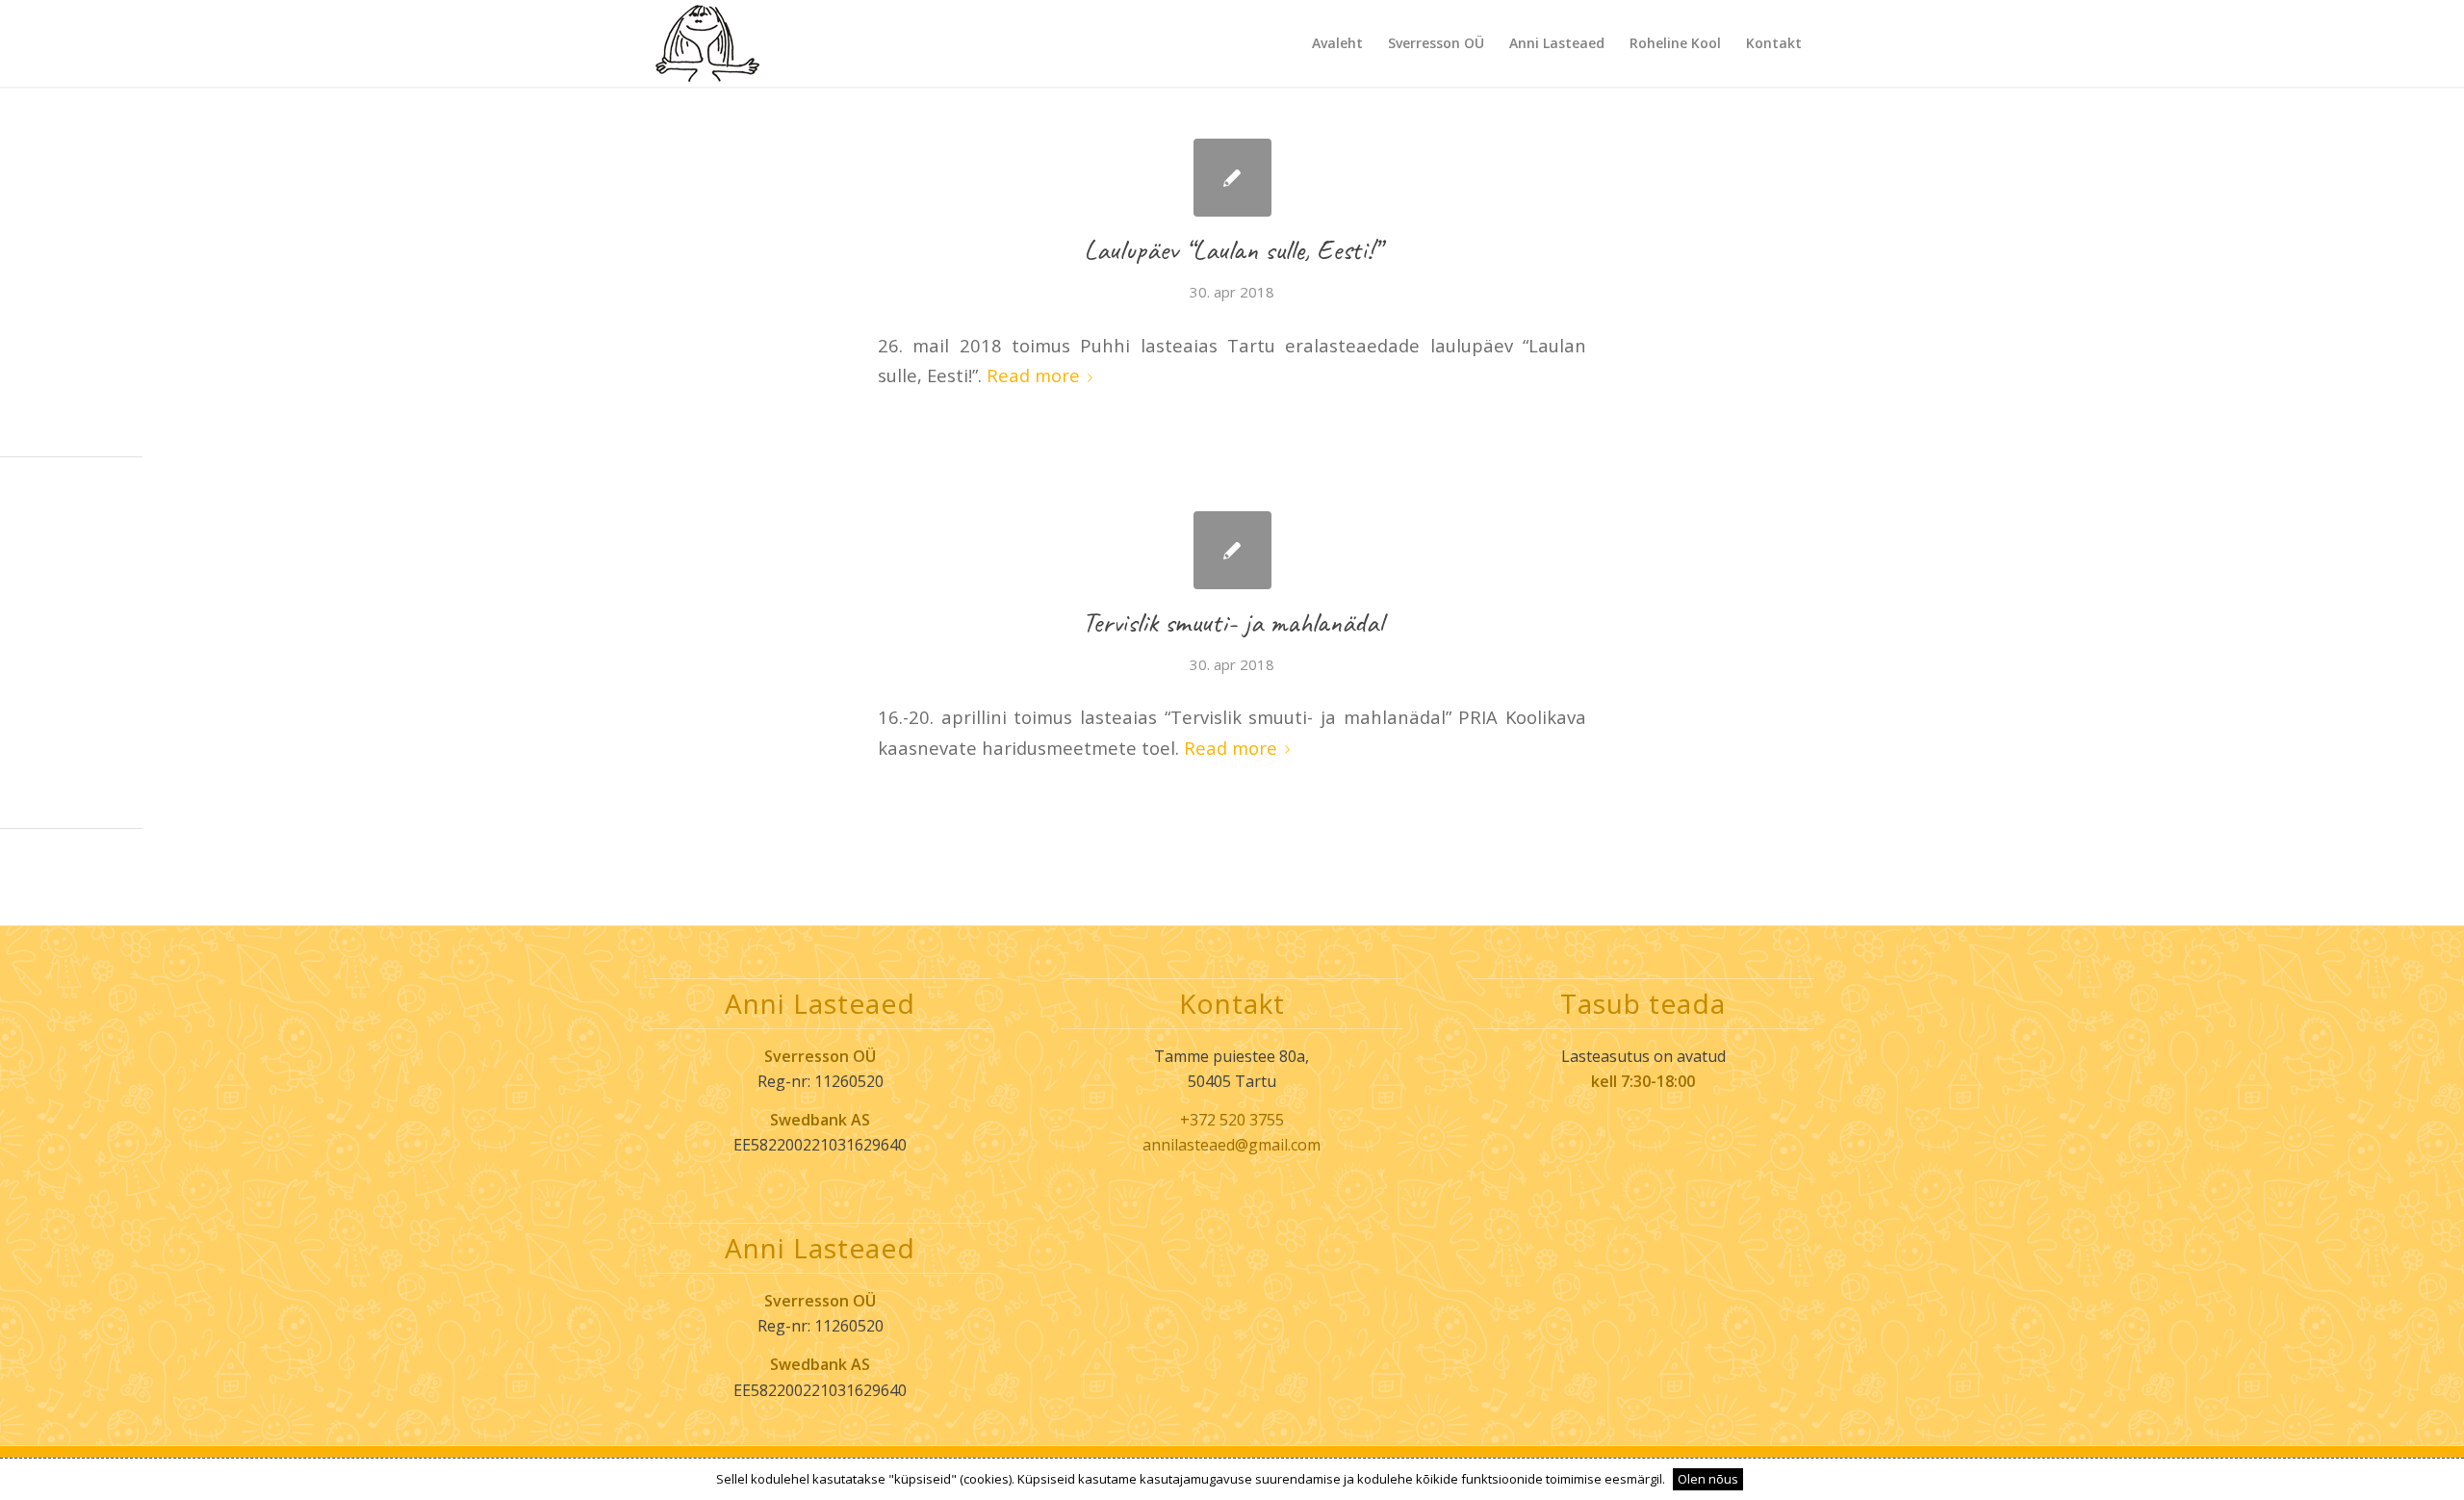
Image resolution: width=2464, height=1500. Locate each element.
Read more (1033, 375)
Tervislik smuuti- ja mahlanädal (1232, 622)
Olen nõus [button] (1708, 1479)
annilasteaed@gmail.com (1232, 1145)
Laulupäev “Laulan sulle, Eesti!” (1232, 249)
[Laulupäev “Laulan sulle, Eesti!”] (1232, 178)
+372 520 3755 (1232, 1120)
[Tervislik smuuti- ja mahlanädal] (1232, 550)
